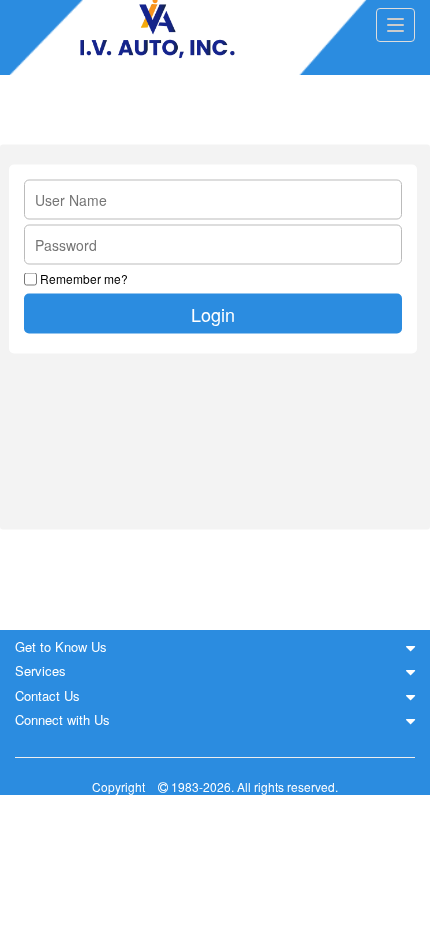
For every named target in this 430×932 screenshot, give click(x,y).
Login (213, 313)
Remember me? (84, 278)
